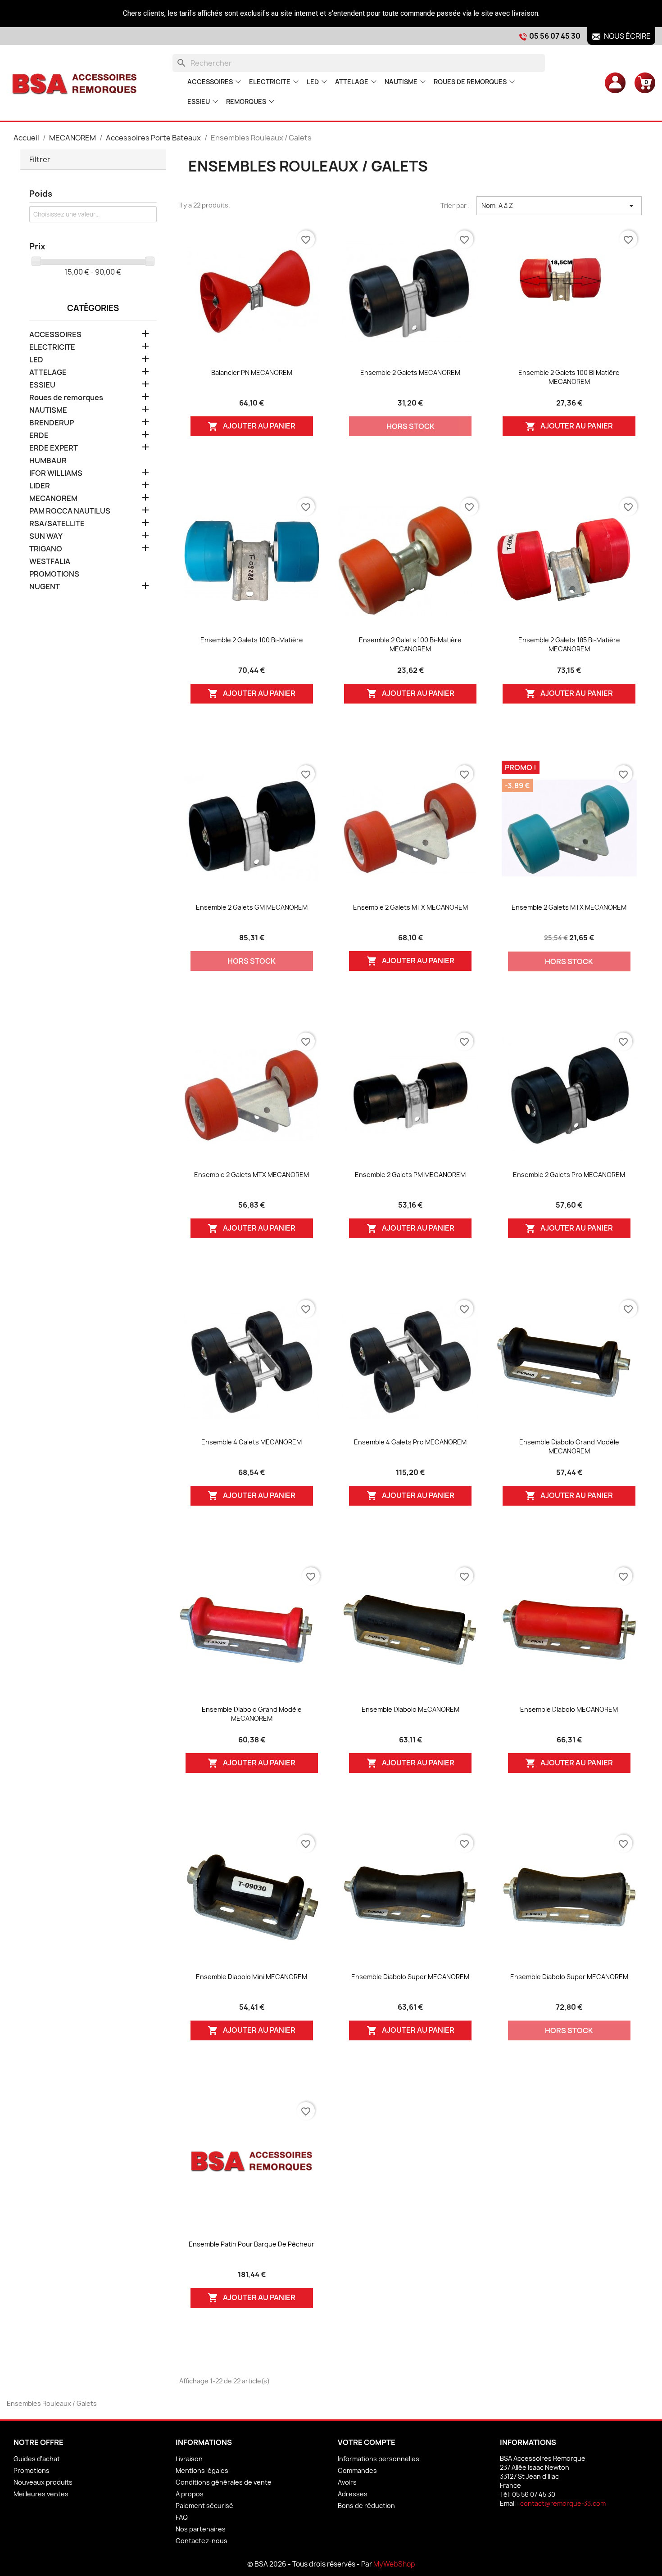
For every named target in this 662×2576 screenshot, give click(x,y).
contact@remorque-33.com (563, 2503)
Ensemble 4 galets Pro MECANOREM (410, 1442)
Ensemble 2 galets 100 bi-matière (252, 640)
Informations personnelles (379, 2459)
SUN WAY (46, 536)
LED (313, 82)
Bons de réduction (366, 2506)
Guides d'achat (37, 2459)
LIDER (40, 486)
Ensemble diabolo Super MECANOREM (410, 1977)
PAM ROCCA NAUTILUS (70, 511)
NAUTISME (401, 82)
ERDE (39, 435)
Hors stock (410, 426)
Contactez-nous (202, 2541)
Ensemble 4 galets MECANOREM (252, 1442)
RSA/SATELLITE (57, 524)
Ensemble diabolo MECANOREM (410, 1709)
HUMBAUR (48, 461)
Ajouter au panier (252, 426)
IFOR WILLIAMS (56, 473)
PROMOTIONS (54, 574)
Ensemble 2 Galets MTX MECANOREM (252, 1175)
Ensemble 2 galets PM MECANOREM (410, 1175)
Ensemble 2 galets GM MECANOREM (252, 907)
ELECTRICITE (270, 82)
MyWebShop (394, 2564)
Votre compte (367, 2442)
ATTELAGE (352, 82)
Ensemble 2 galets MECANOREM (410, 372)
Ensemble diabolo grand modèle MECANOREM (569, 1446)
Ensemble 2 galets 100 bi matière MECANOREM (569, 377)
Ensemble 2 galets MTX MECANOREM (410, 907)
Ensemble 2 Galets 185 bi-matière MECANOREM (569, 644)
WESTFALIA (50, 562)
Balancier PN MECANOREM (252, 372)
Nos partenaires (201, 2529)
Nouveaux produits (43, 2482)
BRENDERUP (52, 423)
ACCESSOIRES (210, 82)
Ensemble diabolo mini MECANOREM (252, 1977)
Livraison (189, 2459)
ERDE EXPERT (54, 448)
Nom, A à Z (559, 206)
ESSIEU (199, 102)
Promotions (32, 2470)
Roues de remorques (470, 82)
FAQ (182, 2517)
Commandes (357, 2470)
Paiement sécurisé (204, 2506)
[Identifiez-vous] (615, 82)
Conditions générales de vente (224, 2482)
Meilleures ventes (41, 2494)
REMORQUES (246, 102)
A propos (190, 2494)
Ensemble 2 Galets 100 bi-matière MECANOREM (410, 644)
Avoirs (347, 2482)
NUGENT (45, 587)
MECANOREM (53, 499)
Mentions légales (202, 2470)
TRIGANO (46, 549)
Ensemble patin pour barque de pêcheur (252, 2244)
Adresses (353, 2494)
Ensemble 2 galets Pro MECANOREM (569, 1175)
